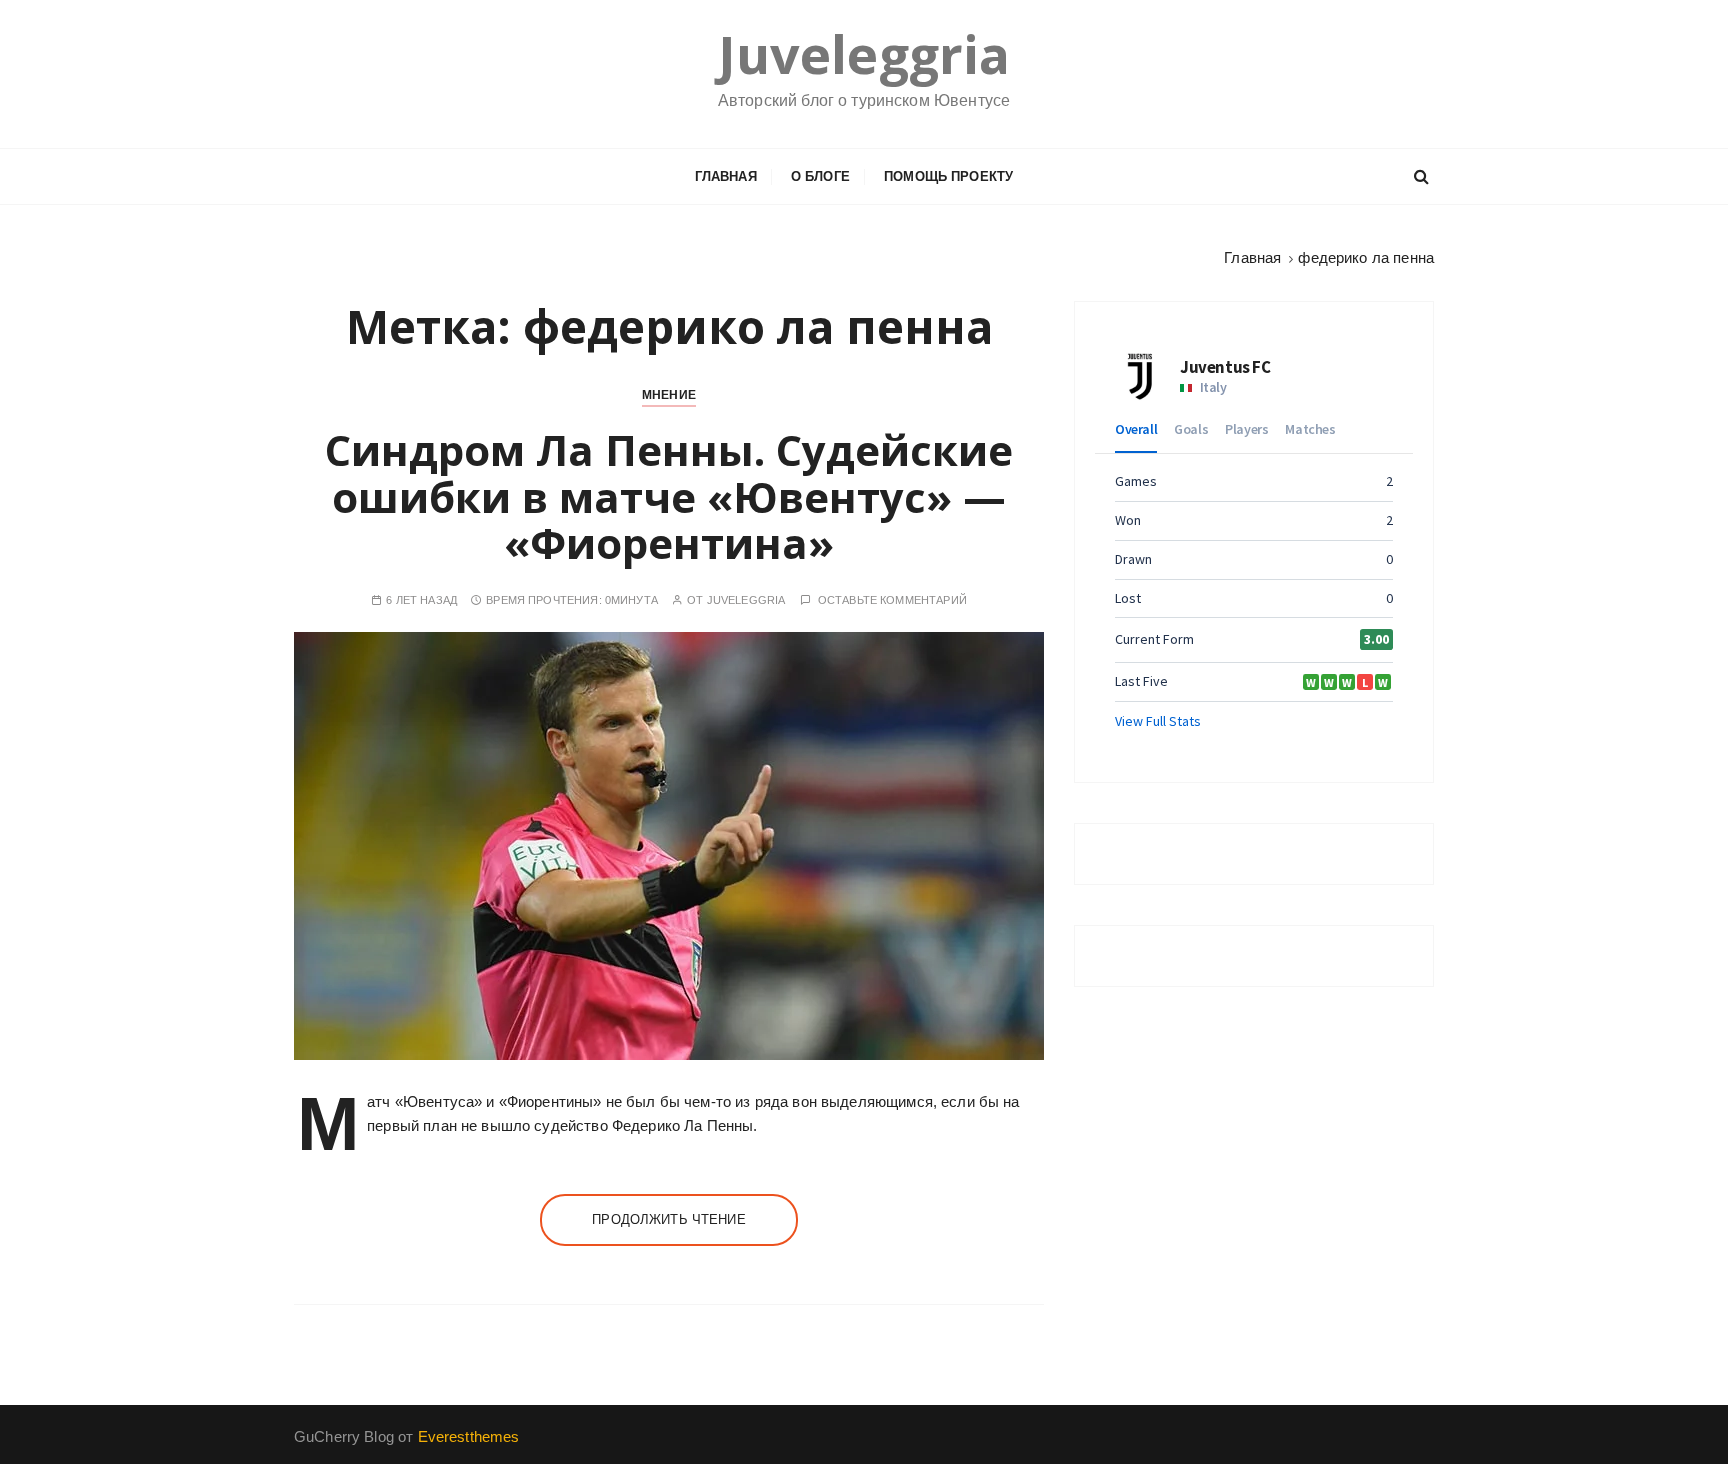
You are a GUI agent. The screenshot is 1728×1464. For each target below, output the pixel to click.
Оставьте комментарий (892, 600)
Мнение (669, 395)
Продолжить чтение (669, 1219)
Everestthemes (469, 1436)
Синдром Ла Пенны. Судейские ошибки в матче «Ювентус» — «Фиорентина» (669, 495)
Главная (726, 176)
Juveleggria (864, 54)
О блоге (820, 176)
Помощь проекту (948, 176)
